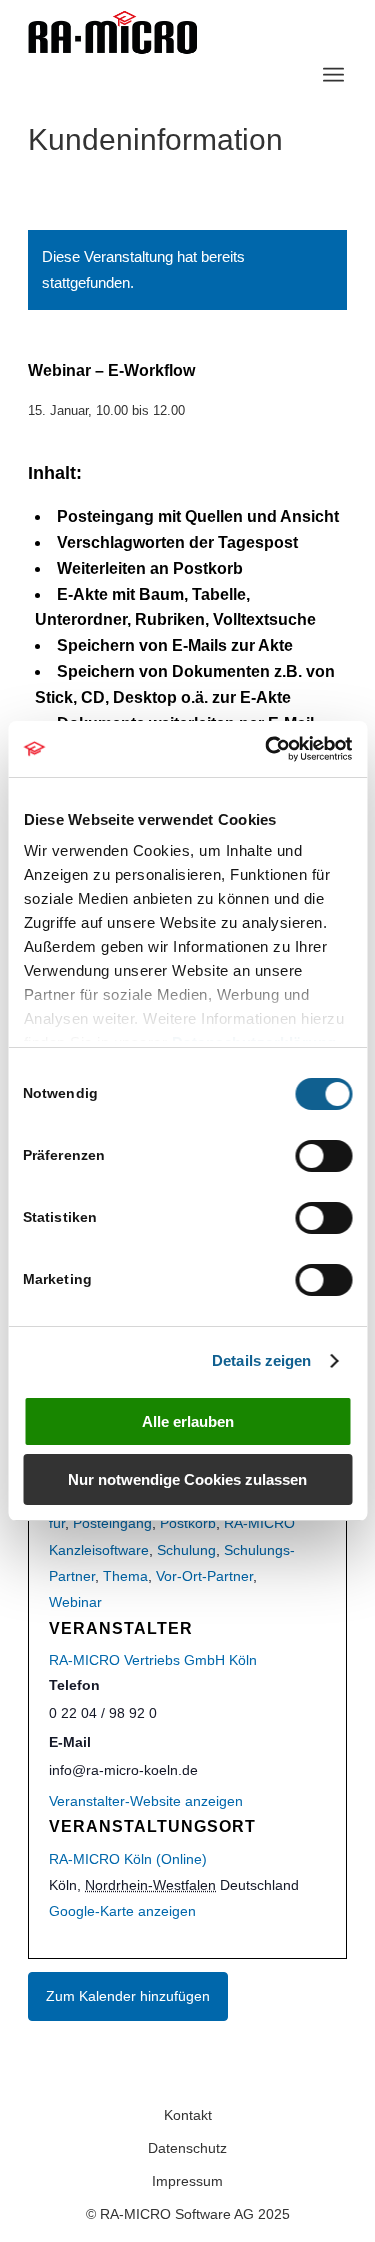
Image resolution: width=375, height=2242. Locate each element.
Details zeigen (261, 1360)
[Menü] (333, 75)
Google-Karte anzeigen (122, 1911)
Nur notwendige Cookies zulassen (187, 1479)
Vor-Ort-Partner (204, 1576)
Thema (125, 1576)
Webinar (75, 1602)
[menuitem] (333, 75)
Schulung (186, 1550)
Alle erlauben (188, 1421)
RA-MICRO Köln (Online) (128, 1859)
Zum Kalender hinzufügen (128, 1996)
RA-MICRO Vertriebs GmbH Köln (153, 1660)
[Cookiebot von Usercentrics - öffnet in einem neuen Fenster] (267, 749)
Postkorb (188, 1523)
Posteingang (112, 1523)
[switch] (323, 1156)
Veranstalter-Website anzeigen (146, 1801)
